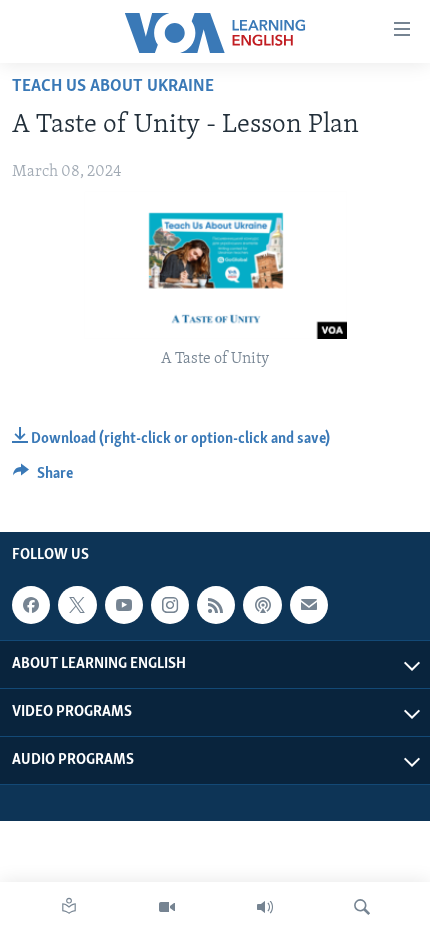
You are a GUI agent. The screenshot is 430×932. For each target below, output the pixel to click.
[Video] (167, 907)
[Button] (43, 478)
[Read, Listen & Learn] (69, 907)
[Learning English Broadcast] (265, 907)
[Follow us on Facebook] (31, 605)
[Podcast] (262, 605)
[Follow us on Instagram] (170, 605)
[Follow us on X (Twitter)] (77, 605)
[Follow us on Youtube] (124, 605)
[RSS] (216, 605)
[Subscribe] (309, 605)
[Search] (362, 907)
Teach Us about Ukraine (113, 87)
